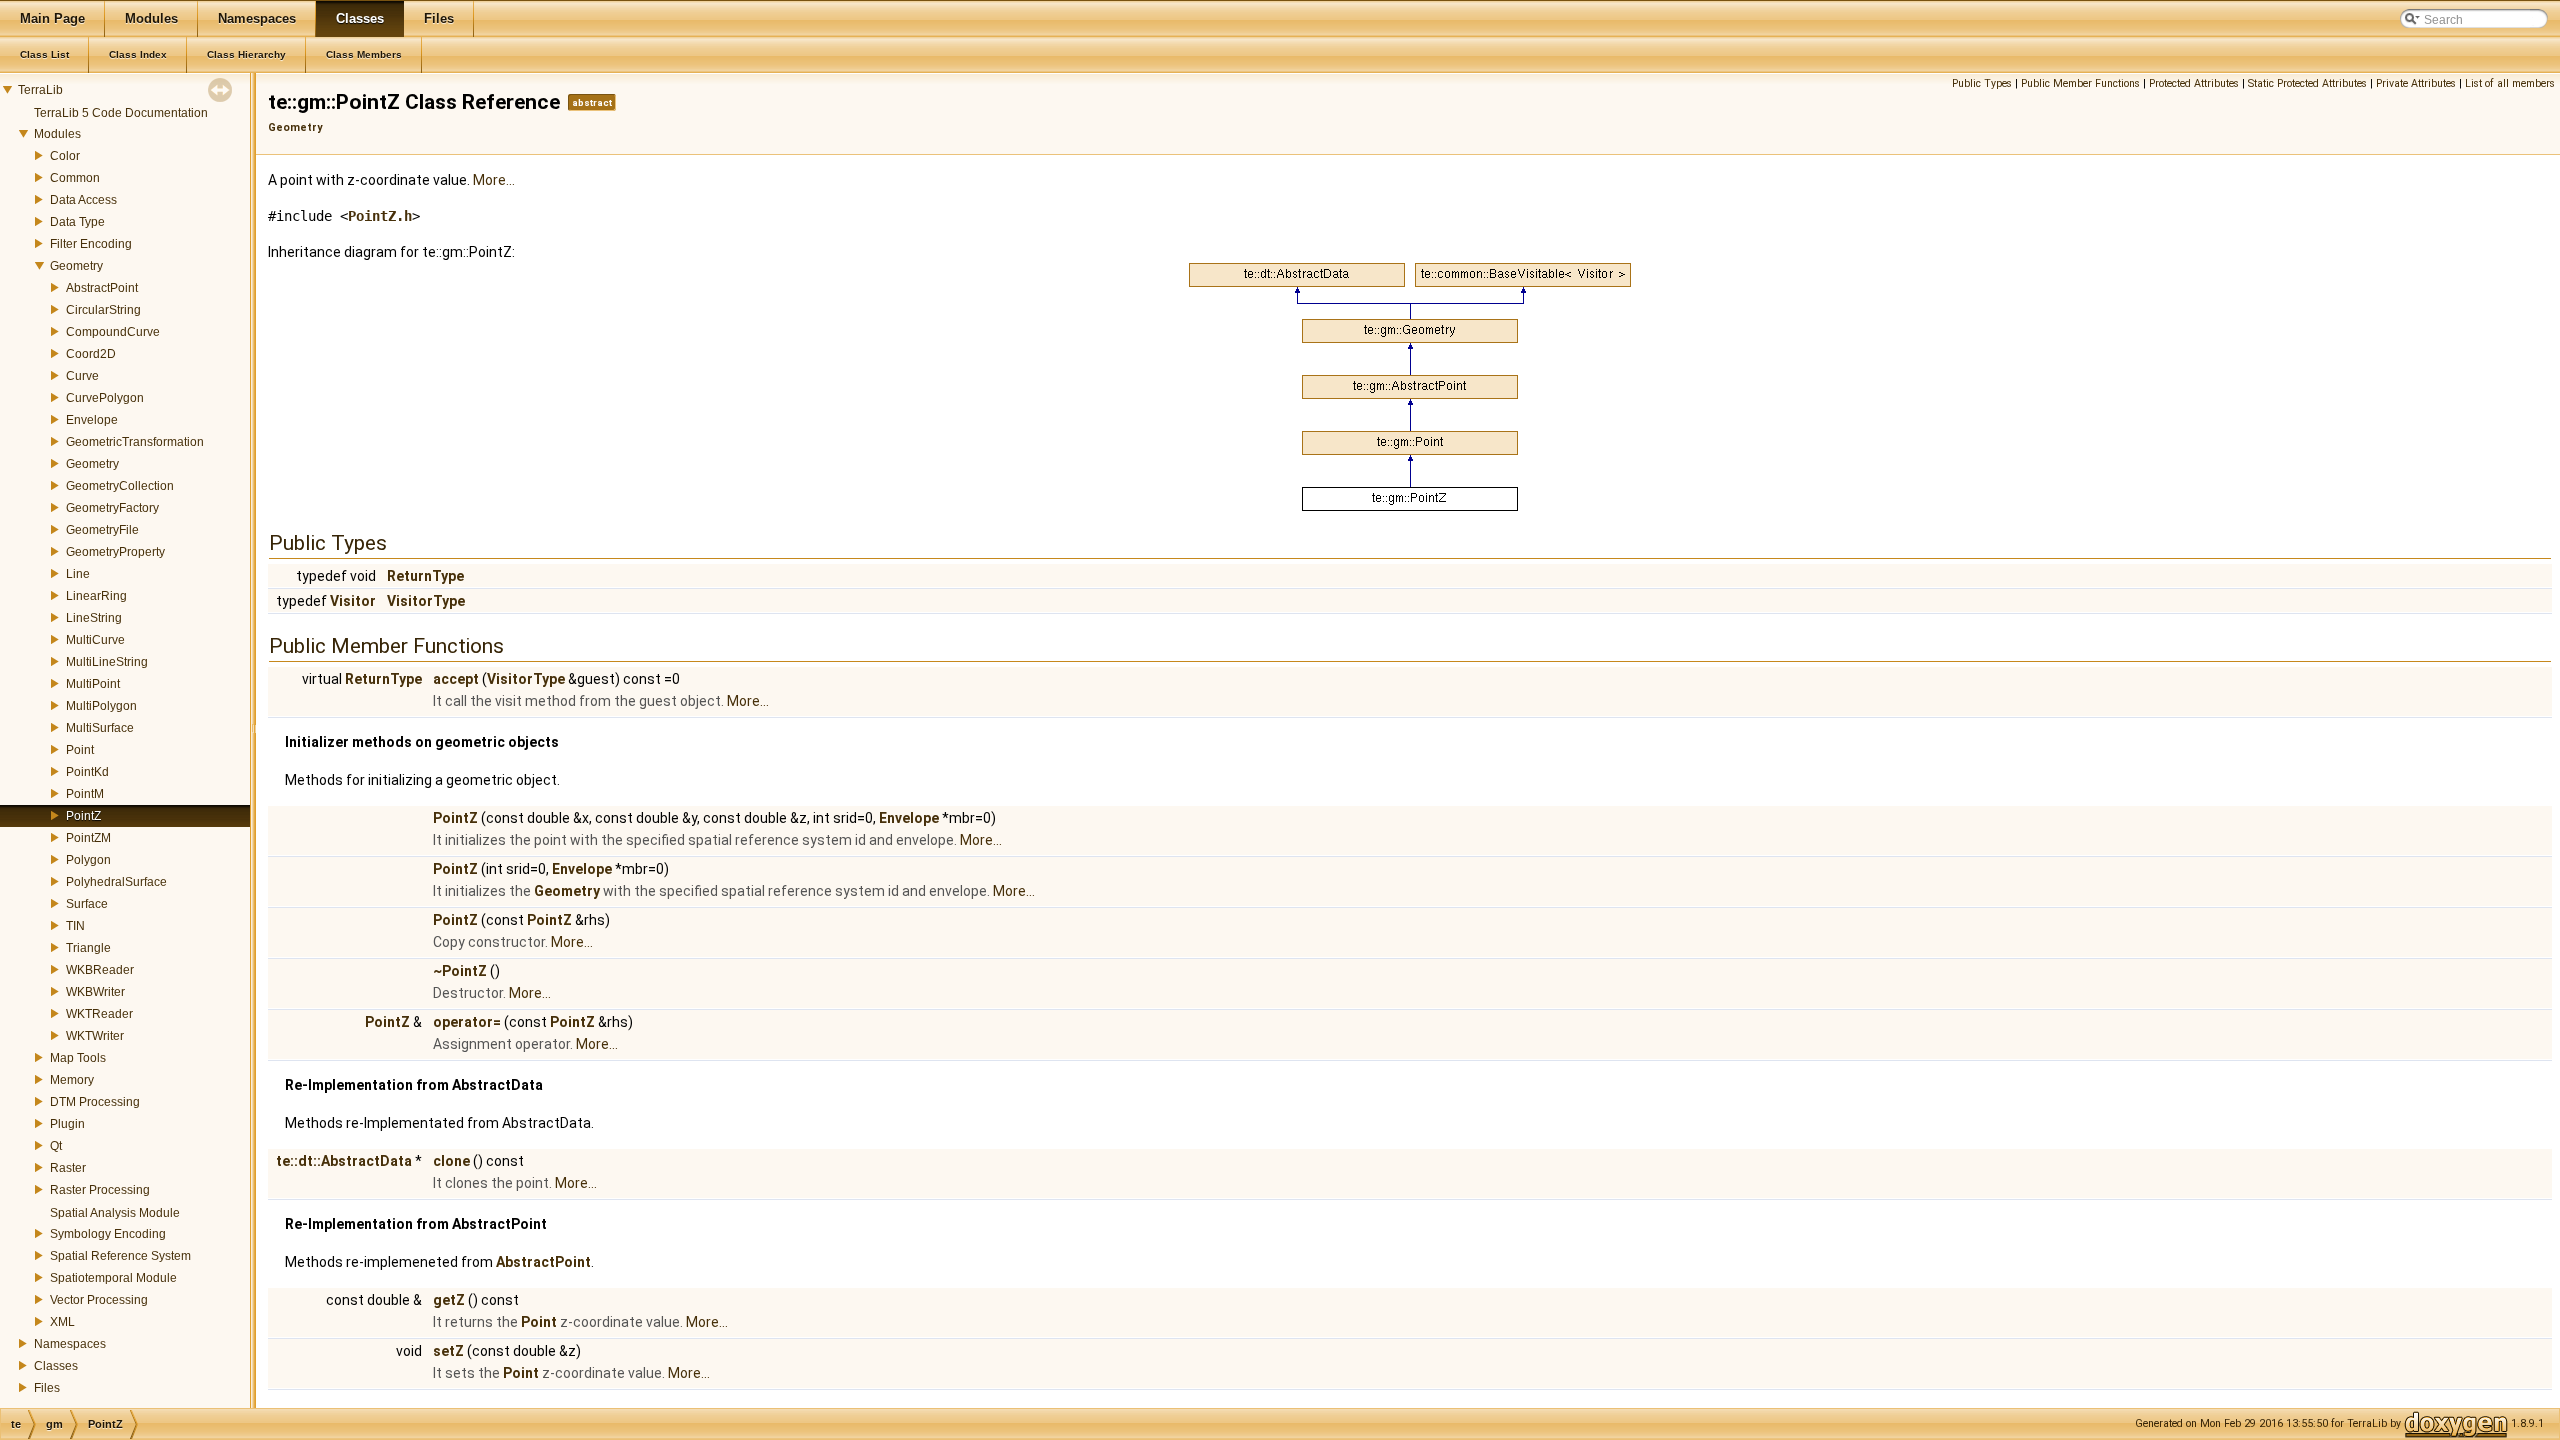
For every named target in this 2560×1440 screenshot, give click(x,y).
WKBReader (100, 970)
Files (47, 1388)
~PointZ (460, 971)
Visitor (353, 601)
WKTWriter (95, 1036)
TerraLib (40, 90)
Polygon (88, 860)
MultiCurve (95, 640)
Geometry (76, 266)
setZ (448, 1351)
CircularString (103, 310)
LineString (94, 618)
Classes (56, 1366)
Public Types (1982, 83)
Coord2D (91, 354)
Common (75, 178)
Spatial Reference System (120, 1256)
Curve (82, 376)
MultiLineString (107, 662)
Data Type (77, 222)
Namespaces (70, 1344)
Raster (68, 1168)
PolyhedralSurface (116, 882)
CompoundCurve (113, 332)
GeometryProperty (115, 552)
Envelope (92, 420)
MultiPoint (93, 684)
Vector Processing (99, 1300)
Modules (57, 134)
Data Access (83, 200)
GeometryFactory (112, 508)
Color (65, 156)
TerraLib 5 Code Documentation (121, 113)
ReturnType (425, 576)
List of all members (2510, 83)
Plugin (67, 1124)
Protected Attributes (2194, 83)
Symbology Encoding (108, 1234)
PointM (85, 794)
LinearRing (96, 596)
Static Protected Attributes (2307, 83)
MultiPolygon (101, 706)
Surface (87, 904)
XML (62, 1322)
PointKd (87, 772)
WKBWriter (95, 992)
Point (80, 750)
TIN (75, 926)
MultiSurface (100, 728)
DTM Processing (95, 1102)
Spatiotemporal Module (113, 1278)
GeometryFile (102, 530)
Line (78, 574)
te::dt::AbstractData (344, 1161)
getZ (449, 1300)
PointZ (83, 816)
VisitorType (426, 601)
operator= (467, 1022)
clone (451, 1161)
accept (456, 679)
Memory (72, 1080)
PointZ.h (380, 216)
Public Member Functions (2080, 83)
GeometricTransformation (135, 442)
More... (494, 180)
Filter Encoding (91, 244)
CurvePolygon (105, 398)
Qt (56, 1146)
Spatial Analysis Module (115, 1213)
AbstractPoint (102, 288)
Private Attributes (2416, 83)
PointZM (88, 838)
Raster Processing (100, 1190)
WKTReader (99, 1014)
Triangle (88, 948)
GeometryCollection (120, 486)
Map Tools (78, 1058)
